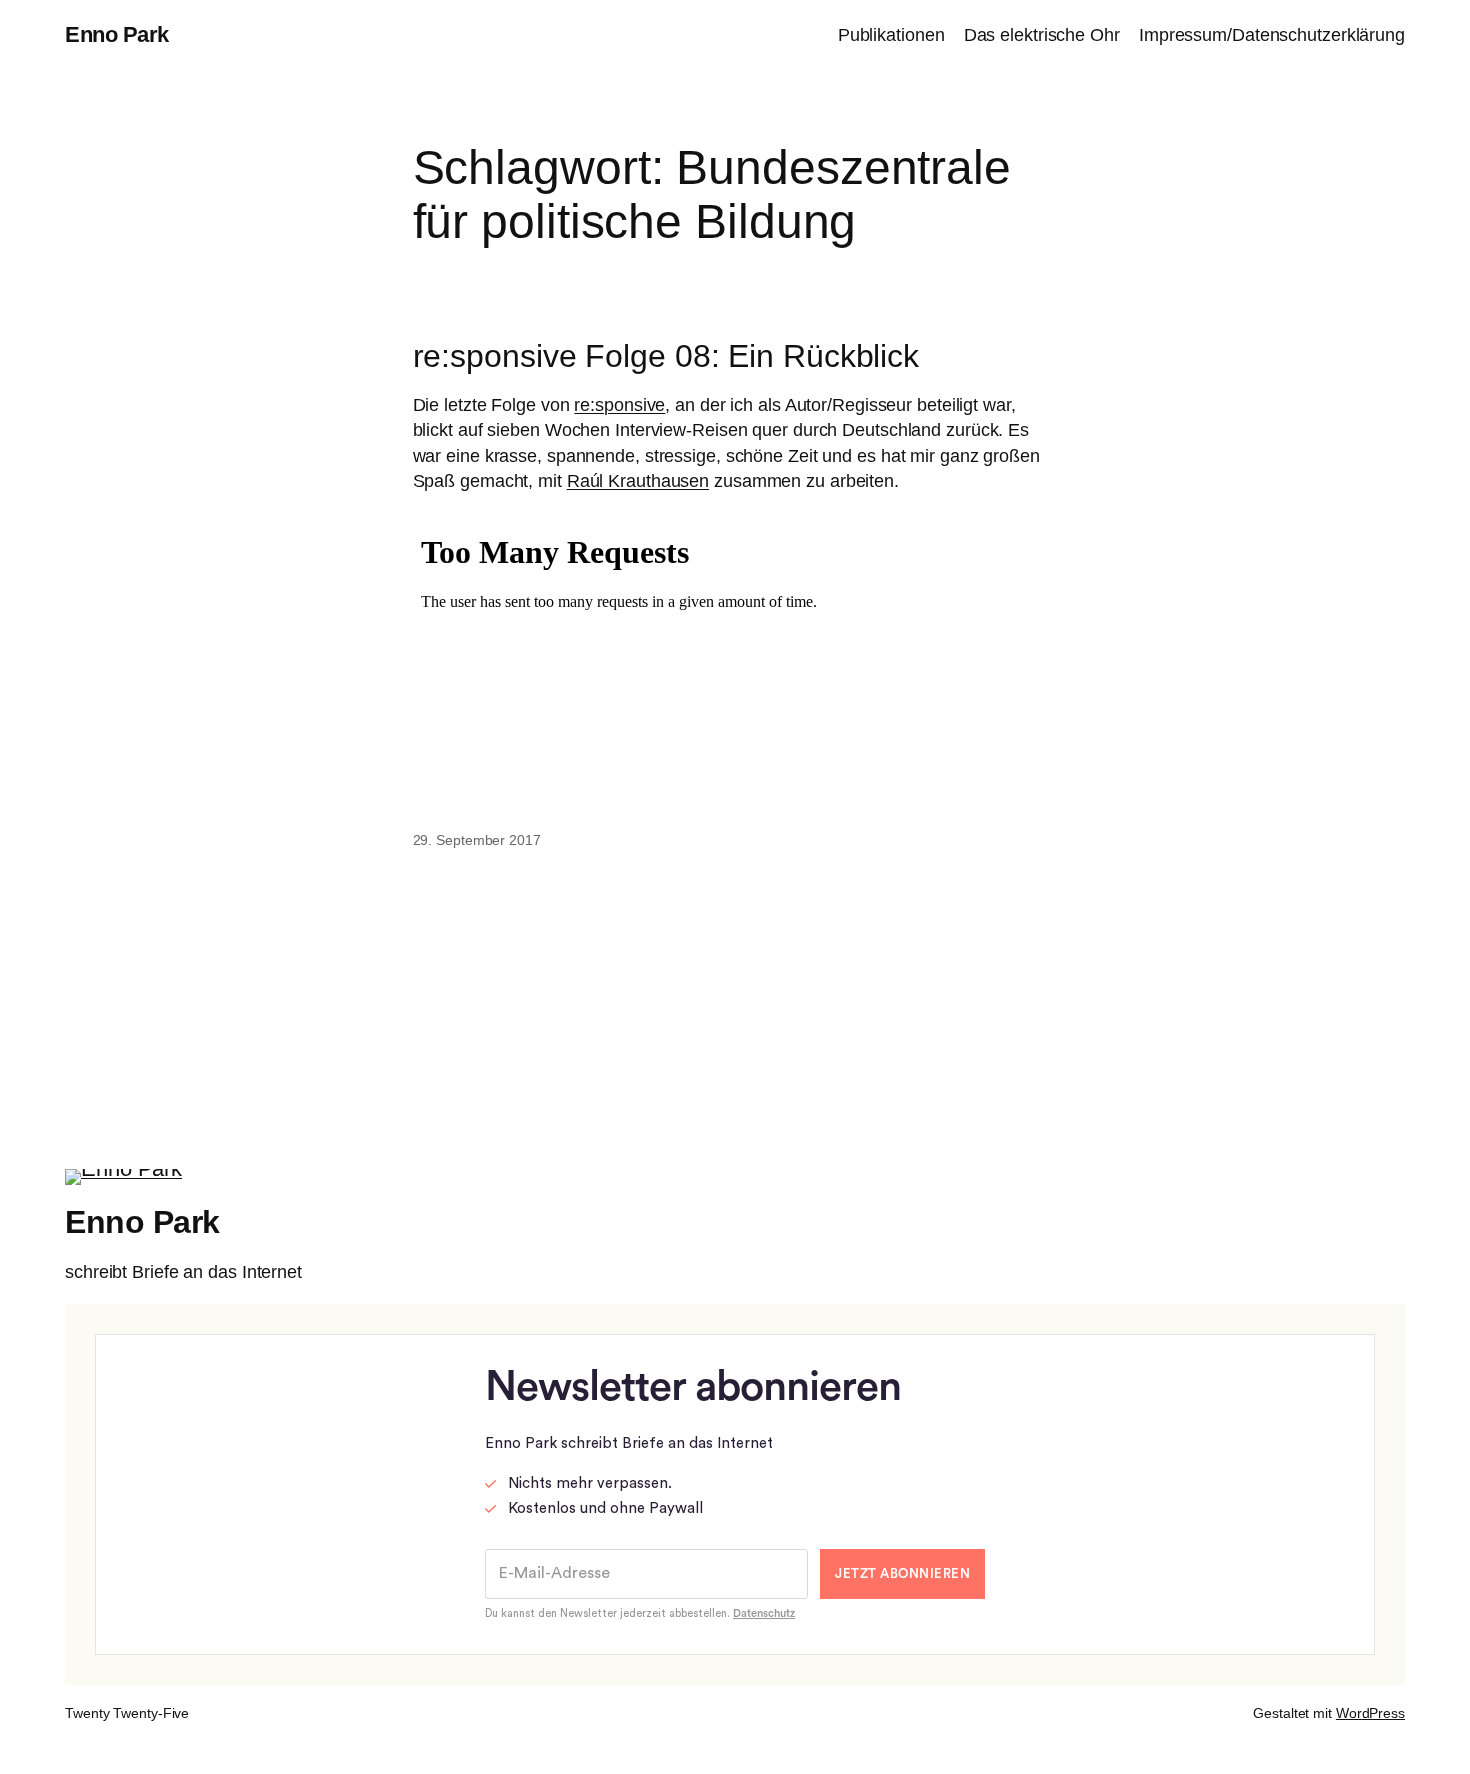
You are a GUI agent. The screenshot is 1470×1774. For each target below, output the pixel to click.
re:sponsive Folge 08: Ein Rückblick (666, 356)
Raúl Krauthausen (638, 481)
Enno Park (117, 34)
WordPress (1370, 1713)
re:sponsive (619, 405)
